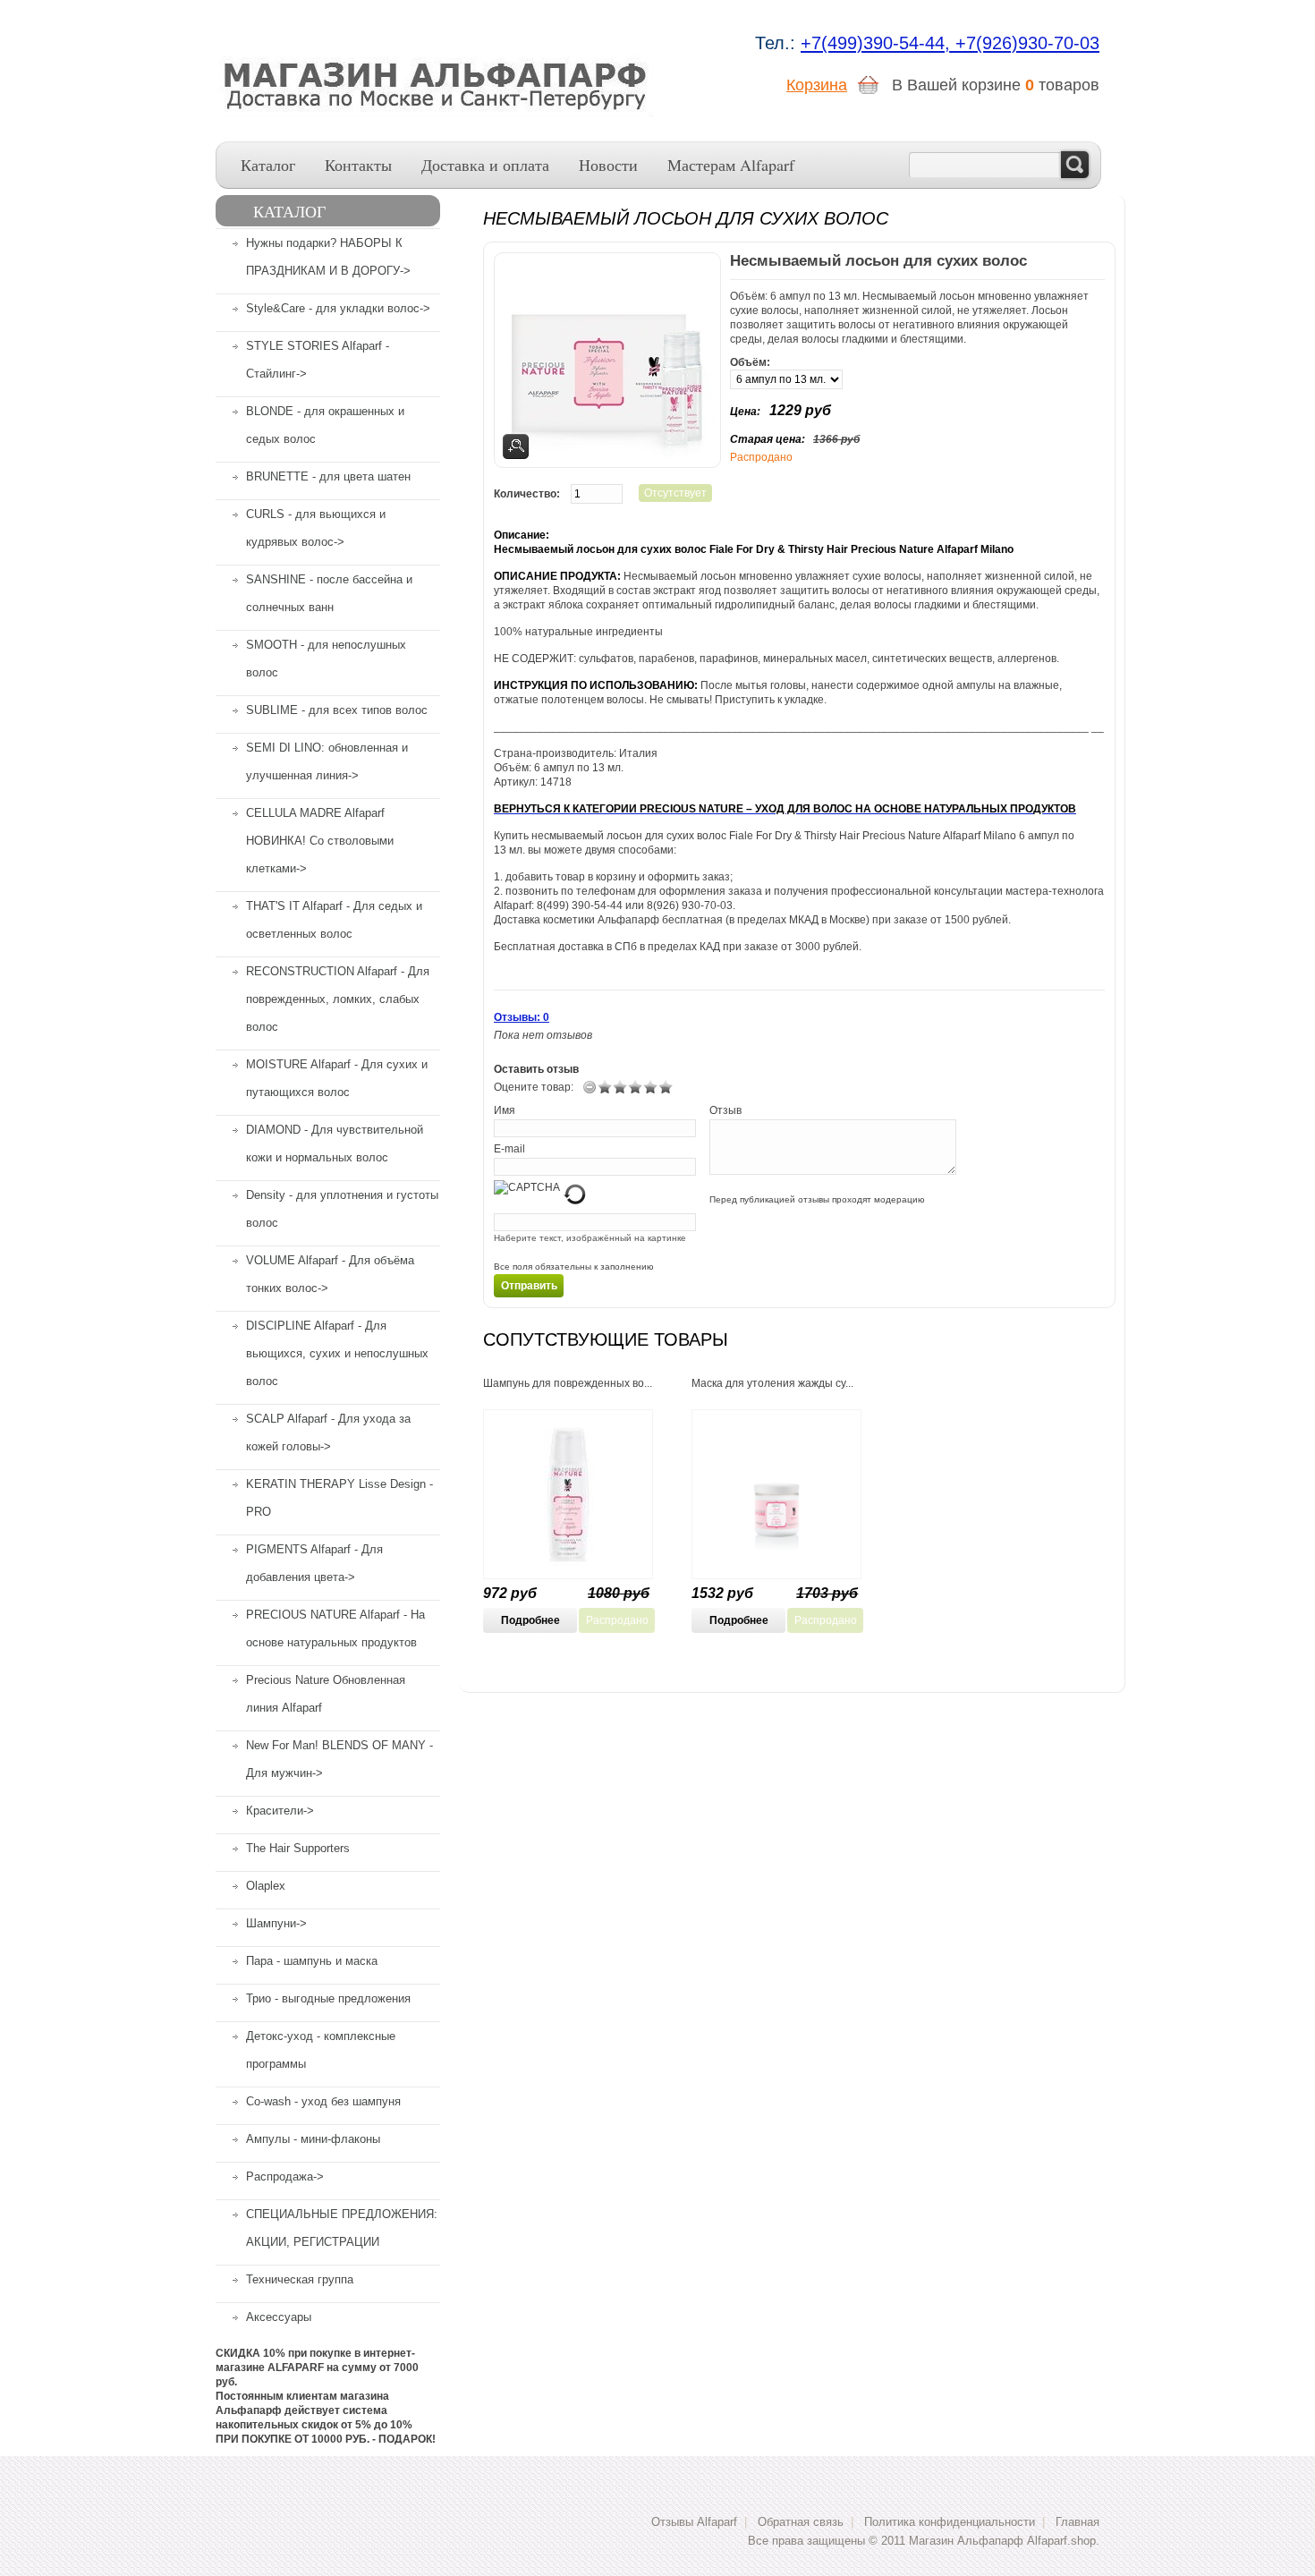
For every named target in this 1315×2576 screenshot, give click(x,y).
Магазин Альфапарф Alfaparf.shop (1002, 2541)
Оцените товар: (534, 1087)
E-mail (509, 1149)
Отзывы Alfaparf (694, 2522)
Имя (505, 1110)
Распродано (617, 1620)
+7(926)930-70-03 (1027, 43)
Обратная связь (801, 2522)
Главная (1077, 2522)
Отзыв (725, 1110)
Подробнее (530, 1620)
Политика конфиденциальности (950, 2522)
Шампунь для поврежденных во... (568, 1383)
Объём (748, 362)
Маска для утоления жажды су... (772, 1383)
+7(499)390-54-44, (878, 43)
